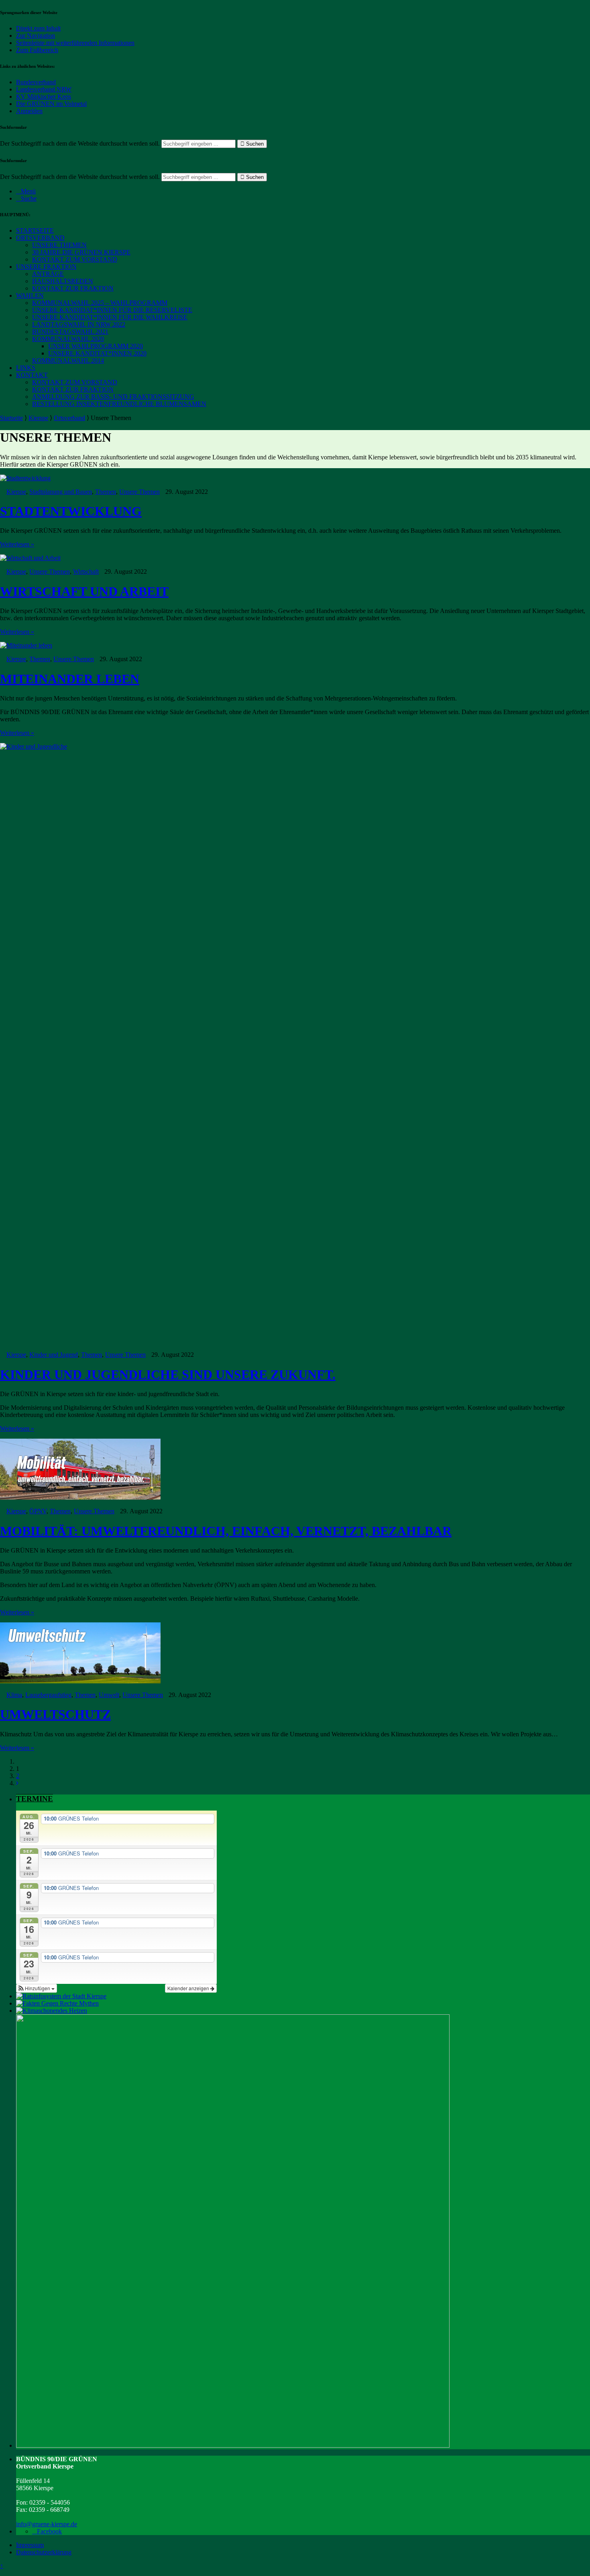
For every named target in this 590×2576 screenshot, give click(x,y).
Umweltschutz (55, 1714)
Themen (106, 492)
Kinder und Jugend (54, 1355)
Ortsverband (40, 238)
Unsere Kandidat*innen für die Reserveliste (112, 310)
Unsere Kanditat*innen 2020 (97, 353)
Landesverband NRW (44, 89)
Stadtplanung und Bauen (61, 492)
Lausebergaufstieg (48, 1695)
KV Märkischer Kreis (44, 96)
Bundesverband (36, 82)
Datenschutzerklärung (44, 2552)
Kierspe (38, 418)
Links (26, 368)
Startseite (35, 230)
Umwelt (109, 1695)
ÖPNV (38, 1511)
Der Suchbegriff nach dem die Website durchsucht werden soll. (80, 143)
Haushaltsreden (63, 281)
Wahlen (30, 295)
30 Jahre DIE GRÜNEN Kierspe (81, 252)
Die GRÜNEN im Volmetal (51, 104)
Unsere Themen (59, 245)
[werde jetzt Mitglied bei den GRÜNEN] (233, 2445)
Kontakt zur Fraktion (73, 288)
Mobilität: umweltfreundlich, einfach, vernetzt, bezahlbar (226, 1531)
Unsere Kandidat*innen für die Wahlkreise (110, 317)
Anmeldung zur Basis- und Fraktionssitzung (113, 397)
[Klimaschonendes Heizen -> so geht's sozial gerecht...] (52, 2011)
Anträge (48, 274)
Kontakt (32, 375)
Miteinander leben (70, 679)
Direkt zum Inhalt (38, 28)
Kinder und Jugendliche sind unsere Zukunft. (168, 1374)
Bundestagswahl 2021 (70, 332)
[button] (37, 1988)
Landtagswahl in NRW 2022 (79, 324)
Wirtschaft (86, 571)
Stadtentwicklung (71, 511)
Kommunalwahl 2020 (68, 339)
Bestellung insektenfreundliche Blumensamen (119, 404)
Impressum (30, 2545)
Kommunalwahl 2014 (68, 360)
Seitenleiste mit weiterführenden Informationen (75, 43)
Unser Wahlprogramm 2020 (96, 346)
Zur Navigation (36, 36)
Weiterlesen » (17, 544)
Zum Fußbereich (37, 50)
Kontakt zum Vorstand (75, 259)
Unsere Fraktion (46, 267)
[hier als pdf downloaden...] (57, 2003)
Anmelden (29, 111)
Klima (14, 1695)
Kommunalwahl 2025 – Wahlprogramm (100, 303)
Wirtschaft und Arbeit (84, 591)
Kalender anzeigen (189, 1988)
